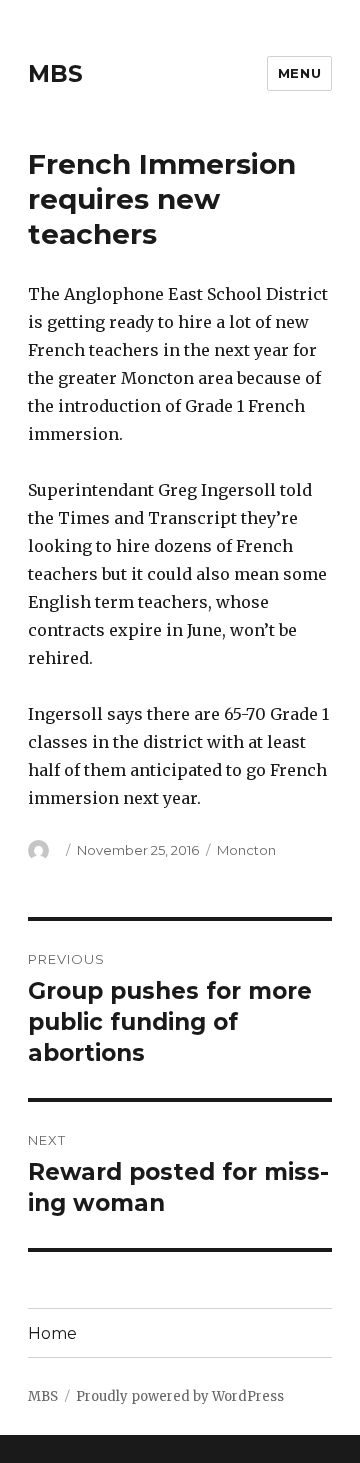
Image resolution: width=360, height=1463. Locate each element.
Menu (299, 73)
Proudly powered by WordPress (180, 1396)
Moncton (246, 850)
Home (52, 1333)
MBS (55, 74)
